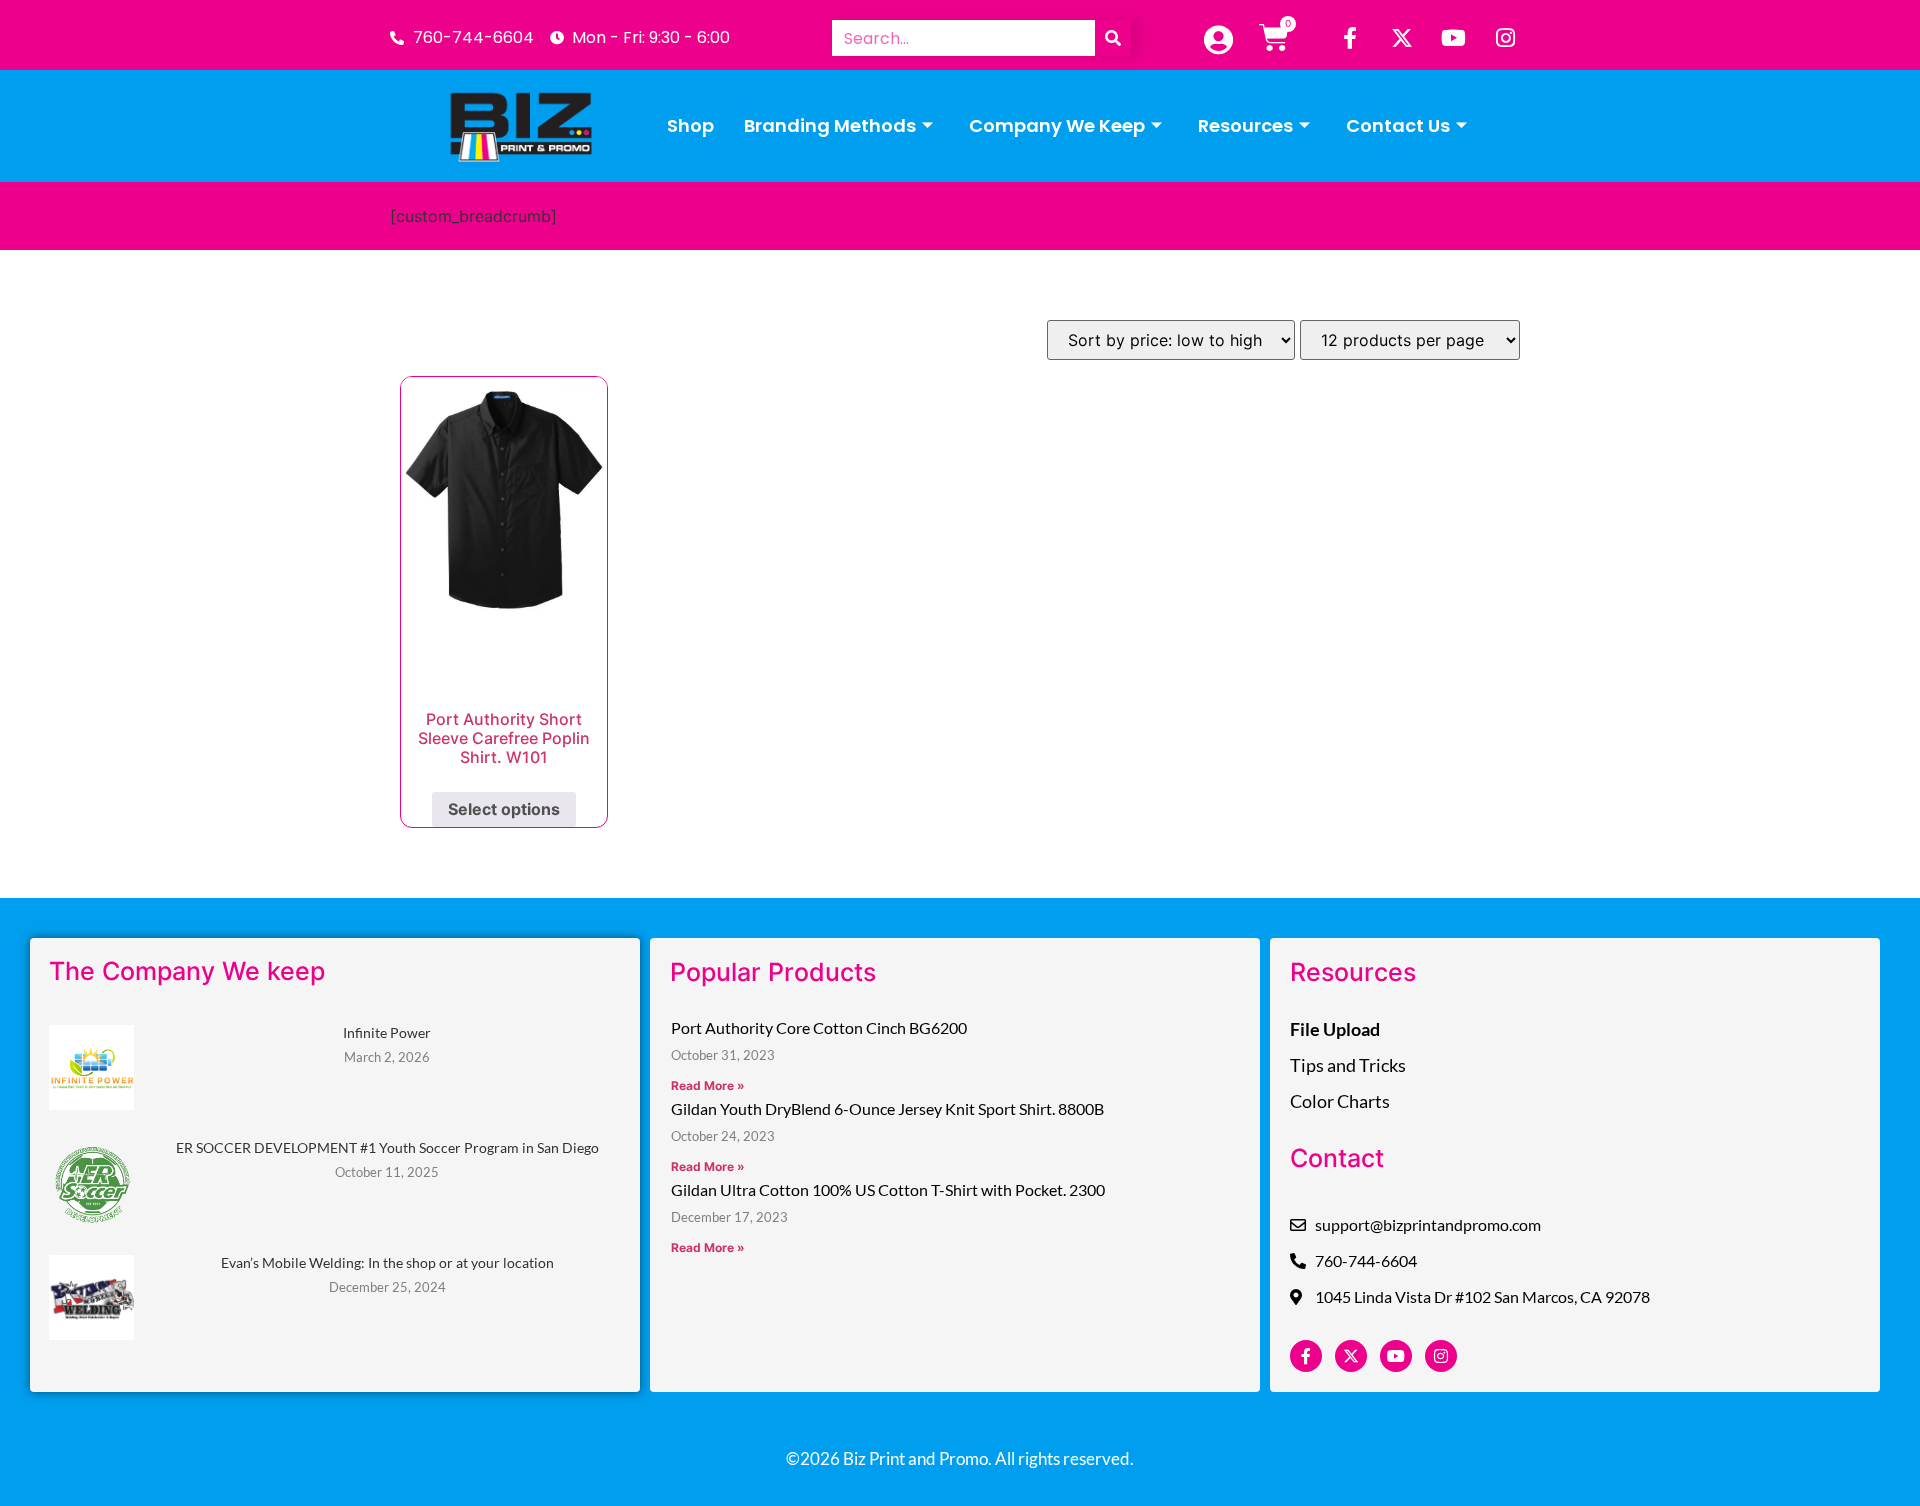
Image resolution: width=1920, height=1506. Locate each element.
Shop (690, 125)
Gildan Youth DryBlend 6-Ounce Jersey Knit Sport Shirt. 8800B (887, 1108)
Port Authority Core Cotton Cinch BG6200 (819, 1027)
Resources (1245, 125)
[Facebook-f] (1350, 38)
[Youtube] (1454, 38)
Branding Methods (830, 125)
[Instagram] (1506, 38)
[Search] (1113, 38)
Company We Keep (1057, 125)
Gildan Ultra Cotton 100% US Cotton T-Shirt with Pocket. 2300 (888, 1189)
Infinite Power (387, 1032)
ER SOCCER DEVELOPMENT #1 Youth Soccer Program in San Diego (387, 1147)
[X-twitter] (1402, 38)
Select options (504, 809)
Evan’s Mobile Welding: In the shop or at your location (387, 1262)
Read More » (708, 1085)
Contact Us (1398, 125)
